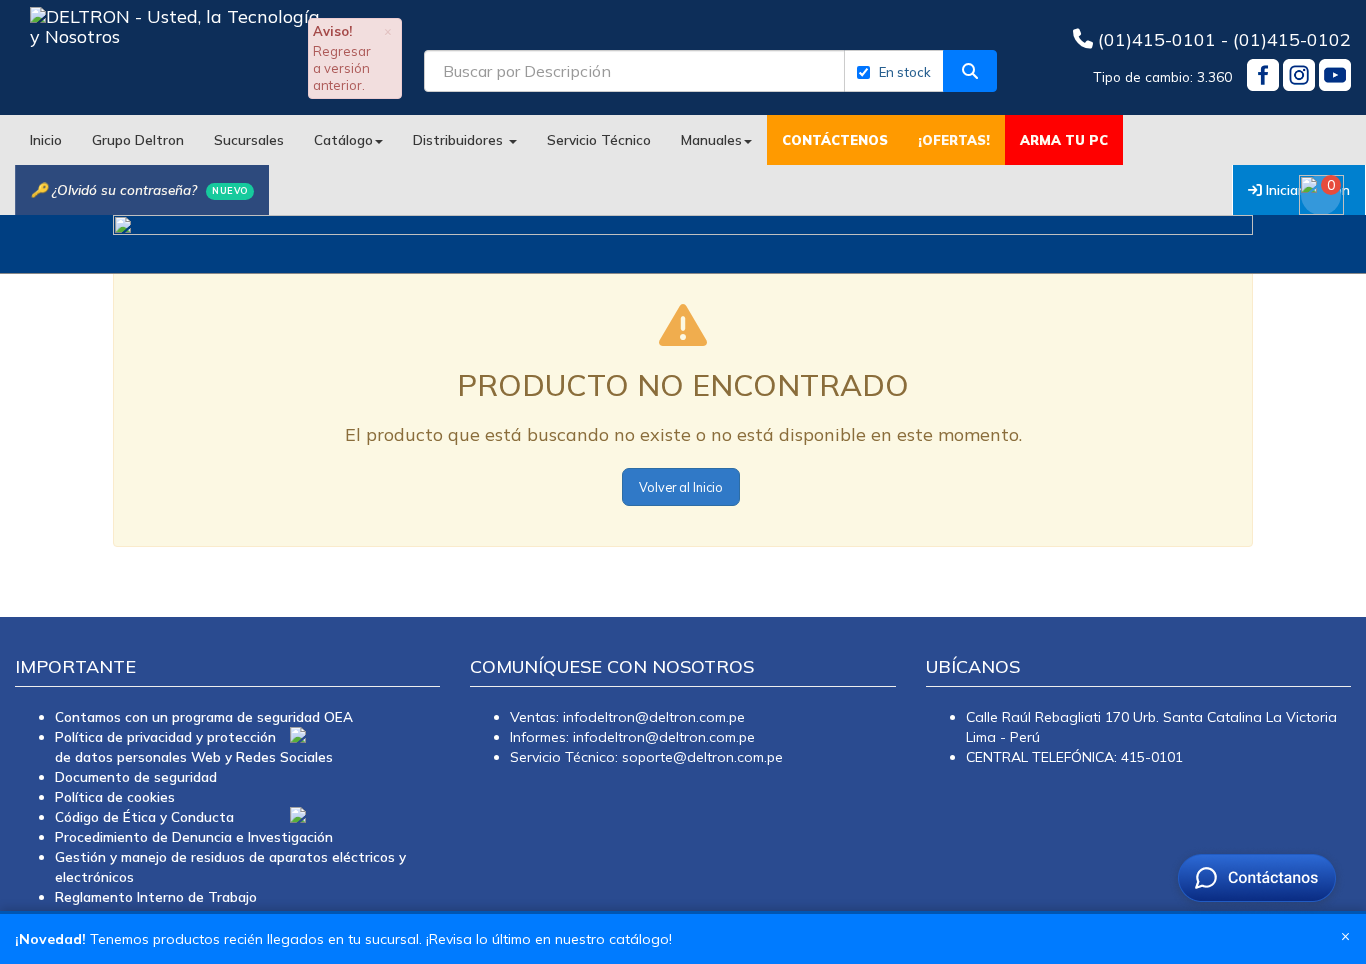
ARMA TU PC (1064, 140)
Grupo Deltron (138, 139)
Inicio (46, 139)
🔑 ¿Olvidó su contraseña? (139, 189)
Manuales (711, 139)
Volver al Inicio (681, 487)
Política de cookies (115, 796)
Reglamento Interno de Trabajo (156, 896)
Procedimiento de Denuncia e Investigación (194, 836)
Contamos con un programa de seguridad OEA (204, 716)
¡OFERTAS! (954, 140)
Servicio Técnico (599, 139)
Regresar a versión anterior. (342, 68)
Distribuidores (460, 139)
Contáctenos (835, 140)
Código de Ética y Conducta (144, 816)
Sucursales (249, 139)
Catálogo (343, 139)
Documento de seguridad (136, 776)
